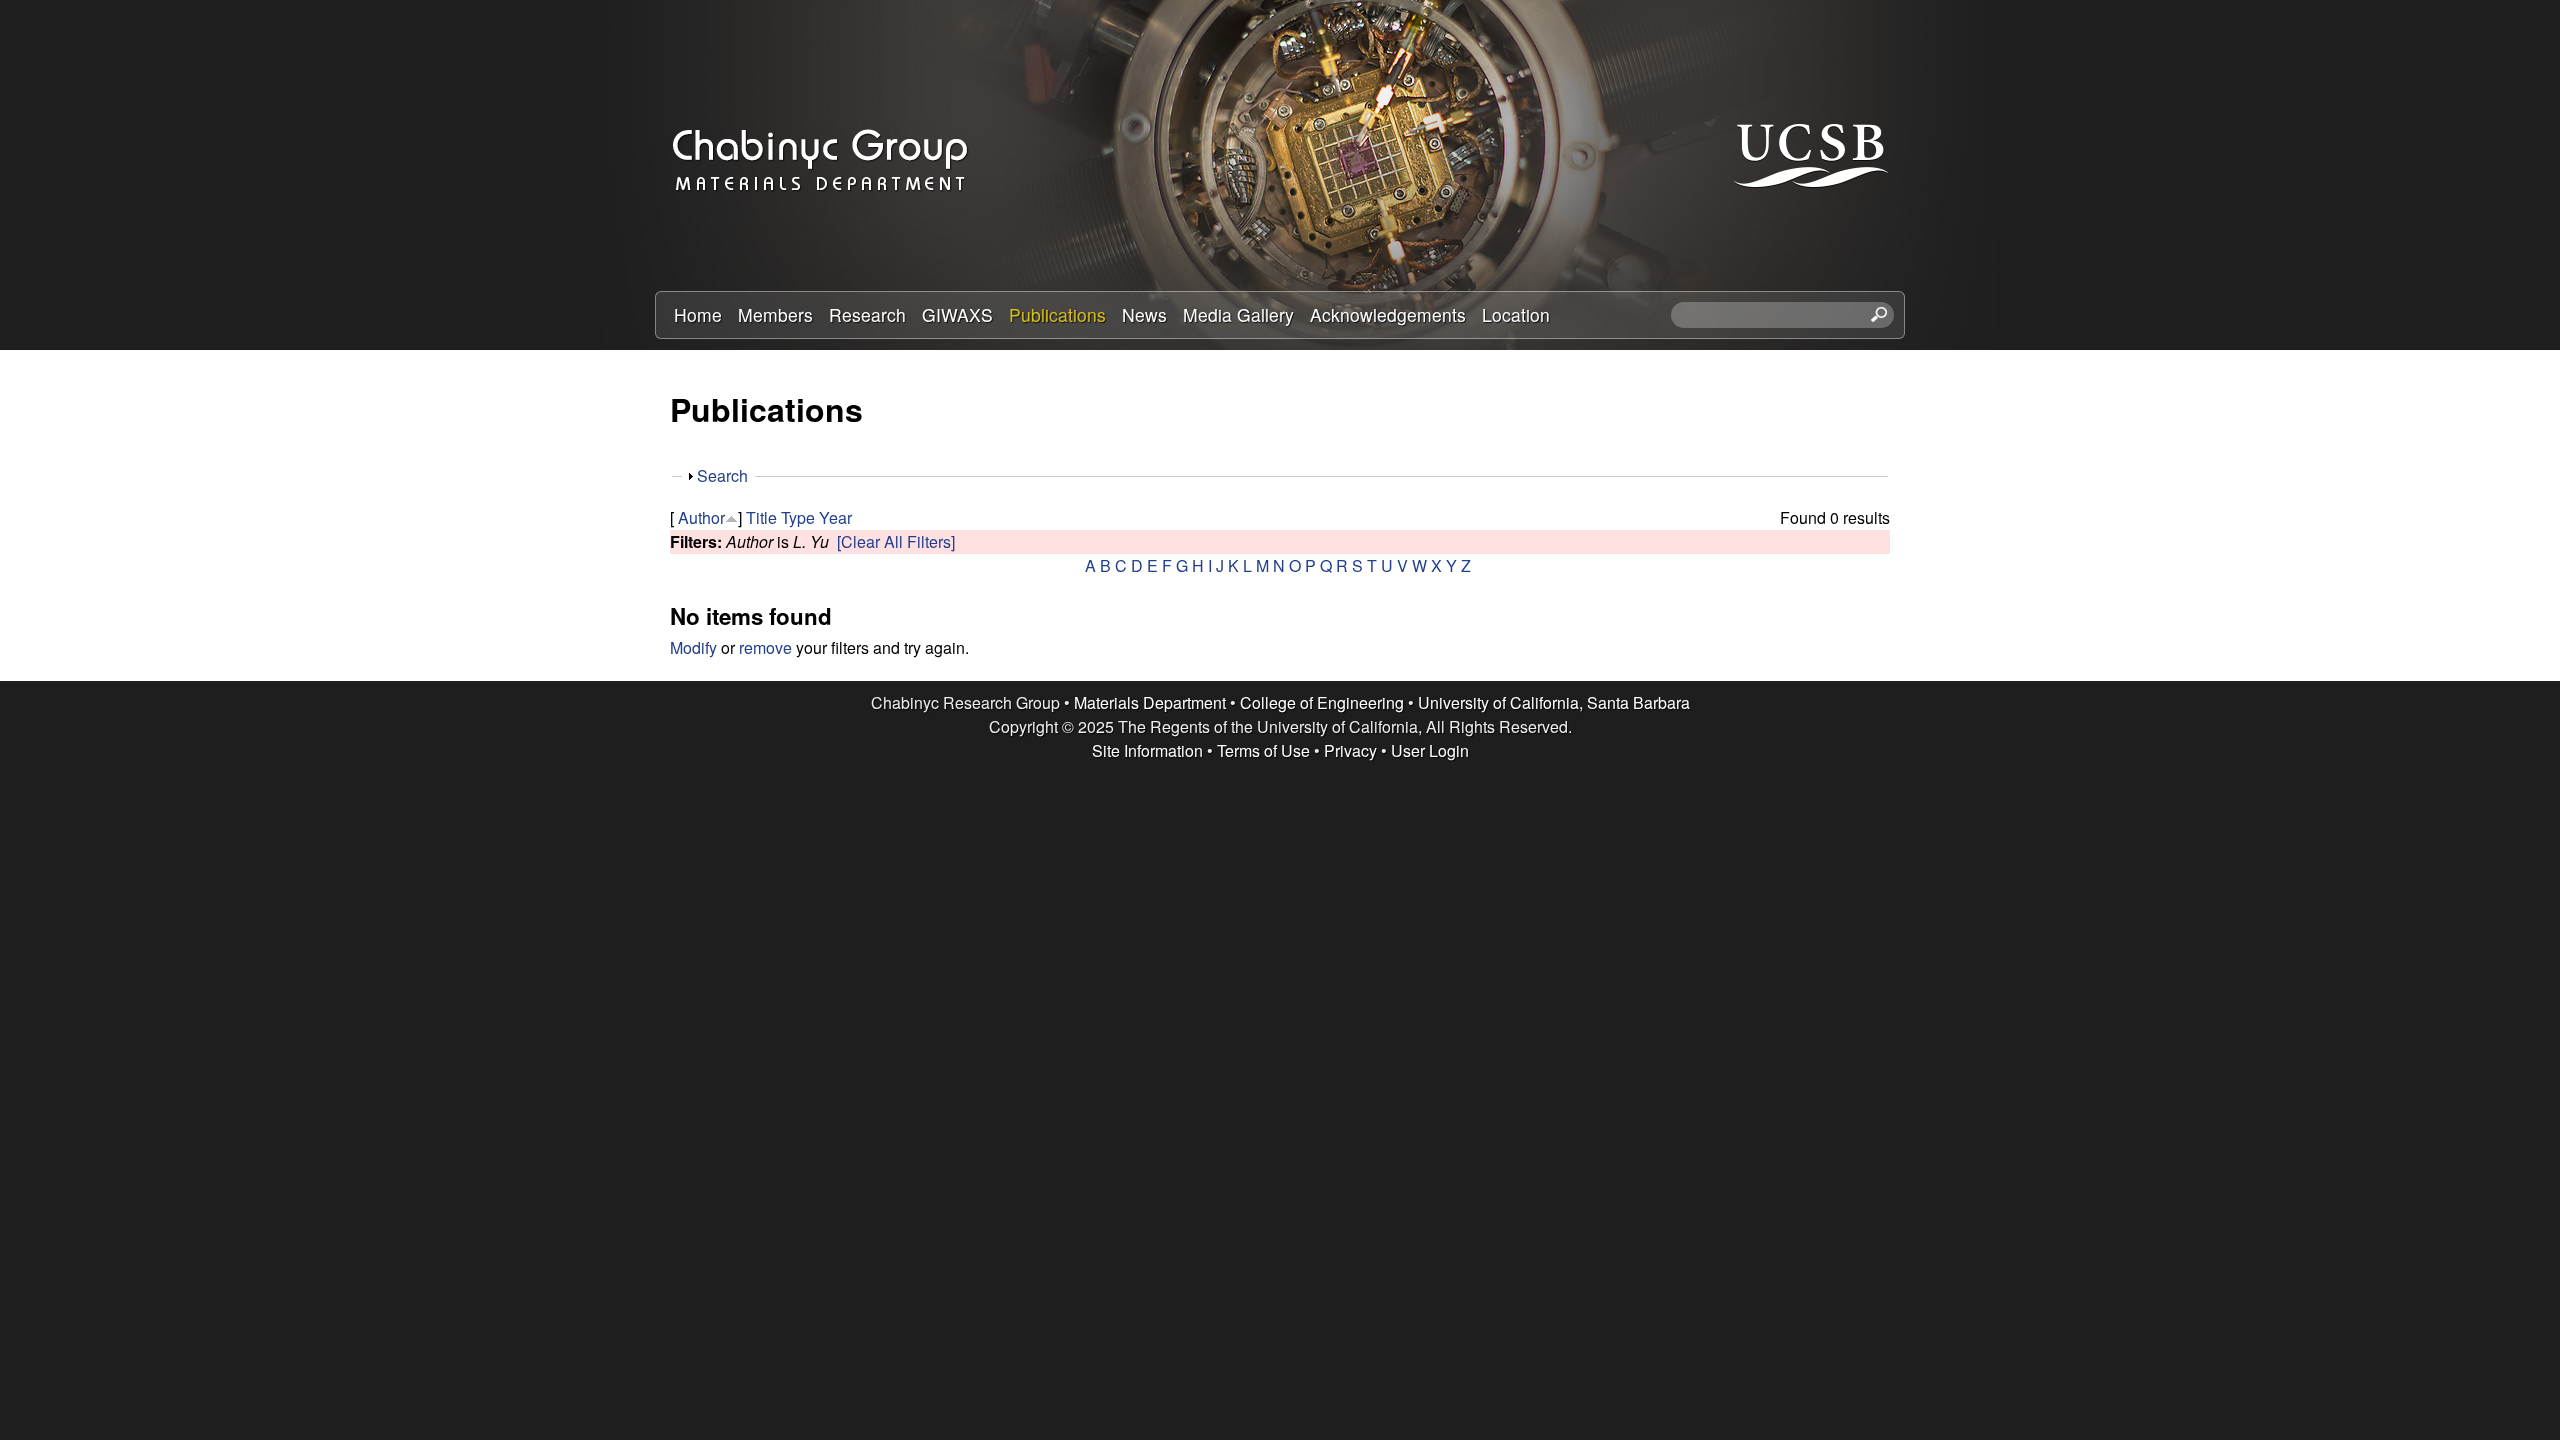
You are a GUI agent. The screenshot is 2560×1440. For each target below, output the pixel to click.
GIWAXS (957, 314)
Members (775, 314)
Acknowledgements (1388, 314)
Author (701, 517)
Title (761, 517)
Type (798, 517)
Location (1516, 314)
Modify (693, 647)
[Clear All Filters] (896, 541)
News (1144, 314)
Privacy (1350, 750)
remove (765, 647)
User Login (1430, 750)
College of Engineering (1322, 702)
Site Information (1147, 750)
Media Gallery (1238, 314)
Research (867, 314)
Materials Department (1150, 702)
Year (835, 517)
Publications (1057, 314)
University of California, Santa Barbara (1554, 702)
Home (698, 314)
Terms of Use (1263, 750)
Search (722, 475)
